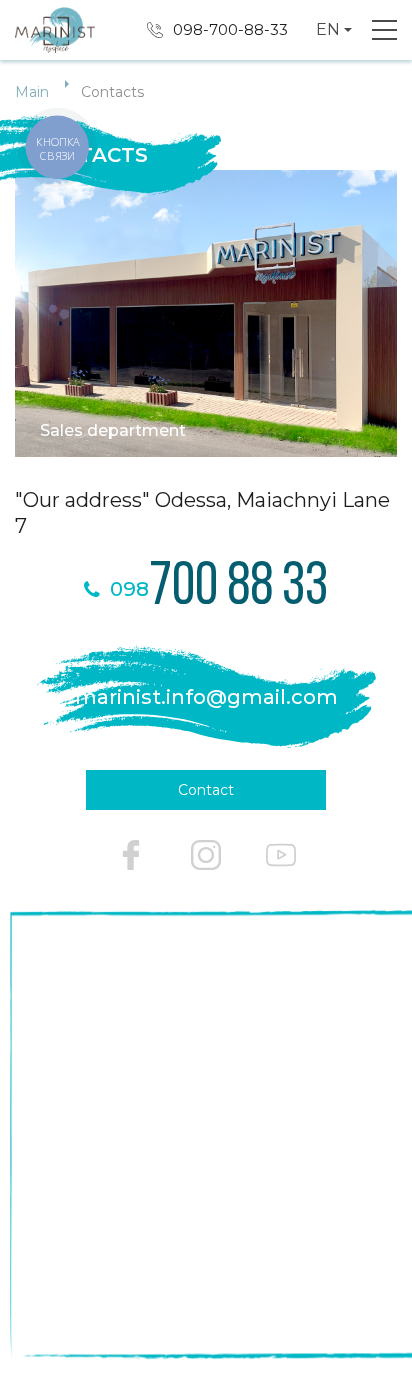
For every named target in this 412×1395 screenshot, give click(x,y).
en (328, 29)
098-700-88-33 (230, 29)
